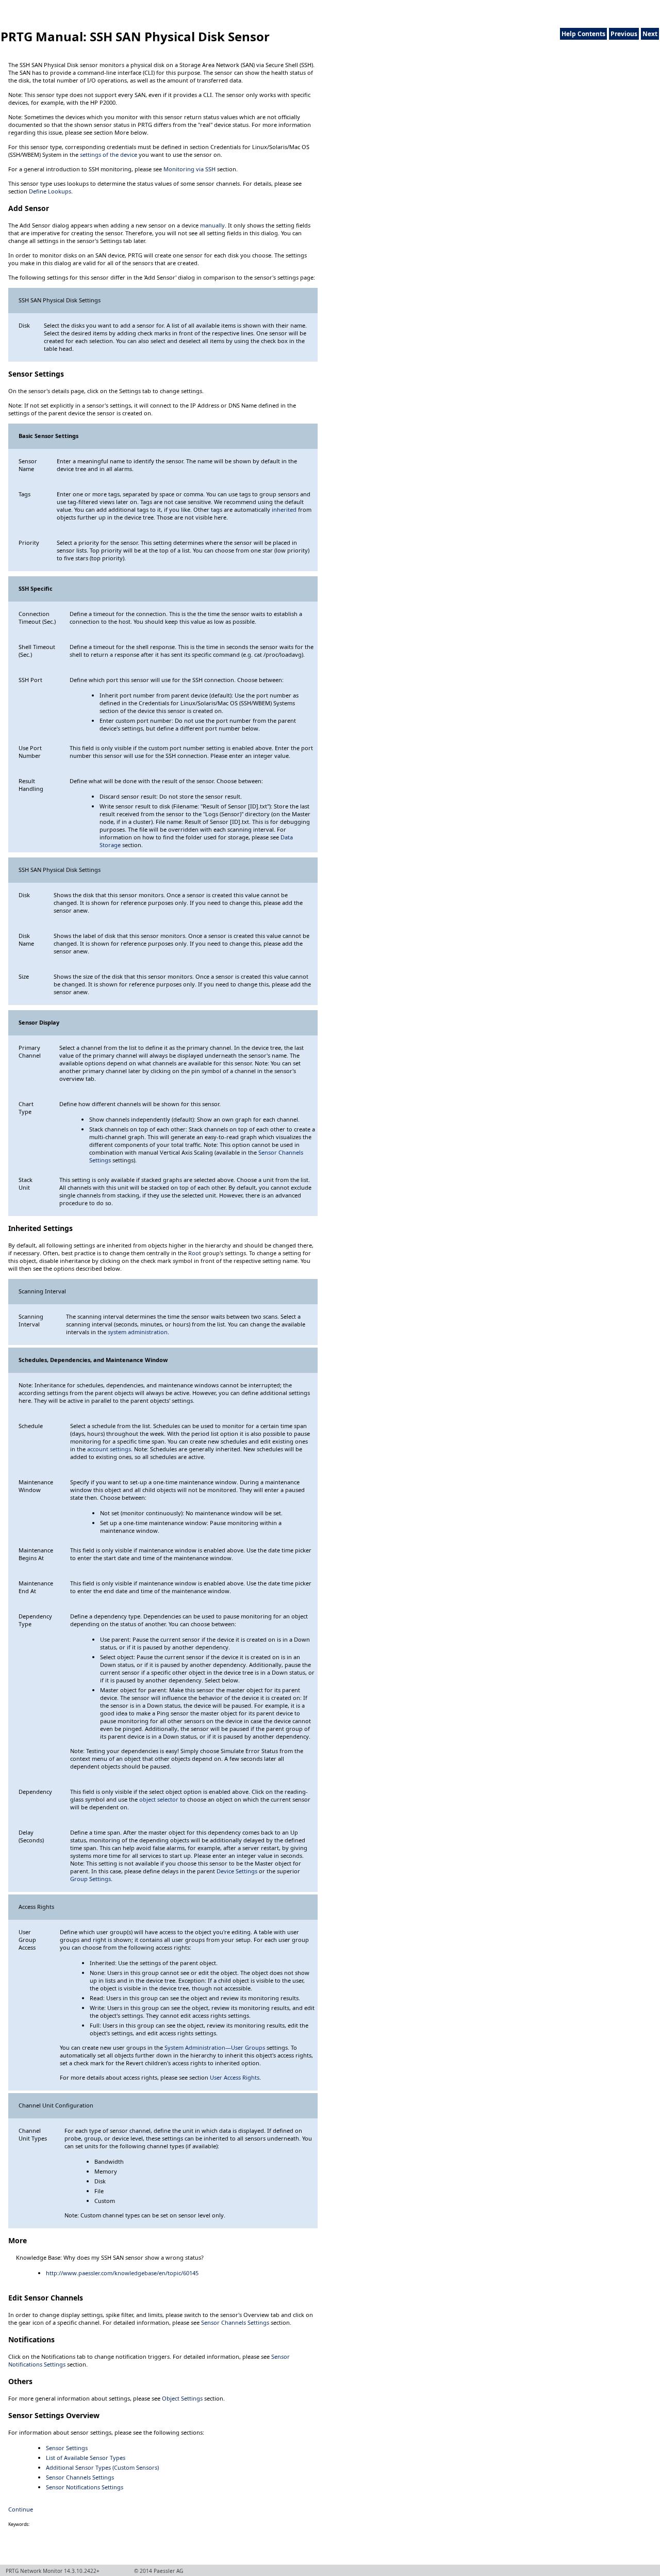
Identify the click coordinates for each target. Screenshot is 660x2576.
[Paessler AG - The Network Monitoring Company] (27, 4)
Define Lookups (50, 191)
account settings (109, 1449)
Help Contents (583, 34)
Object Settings (182, 2398)
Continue (21, 2509)
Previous (624, 34)
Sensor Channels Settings (235, 2322)
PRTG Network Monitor (34, 2571)
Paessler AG (168, 2571)
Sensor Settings (67, 2448)
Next (650, 34)
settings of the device (109, 155)
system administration (138, 1332)
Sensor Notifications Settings (85, 2487)
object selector (159, 1799)
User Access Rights (235, 2077)
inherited (284, 509)
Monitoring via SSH (189, 169)
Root (195, 1253)
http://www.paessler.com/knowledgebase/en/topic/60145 (122, 2273)
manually (212, 225)
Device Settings (237, 1871)
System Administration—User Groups (215, 2047)
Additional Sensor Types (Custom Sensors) (102, 2467)
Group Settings (90, 1879)
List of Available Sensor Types (86, 2458)
